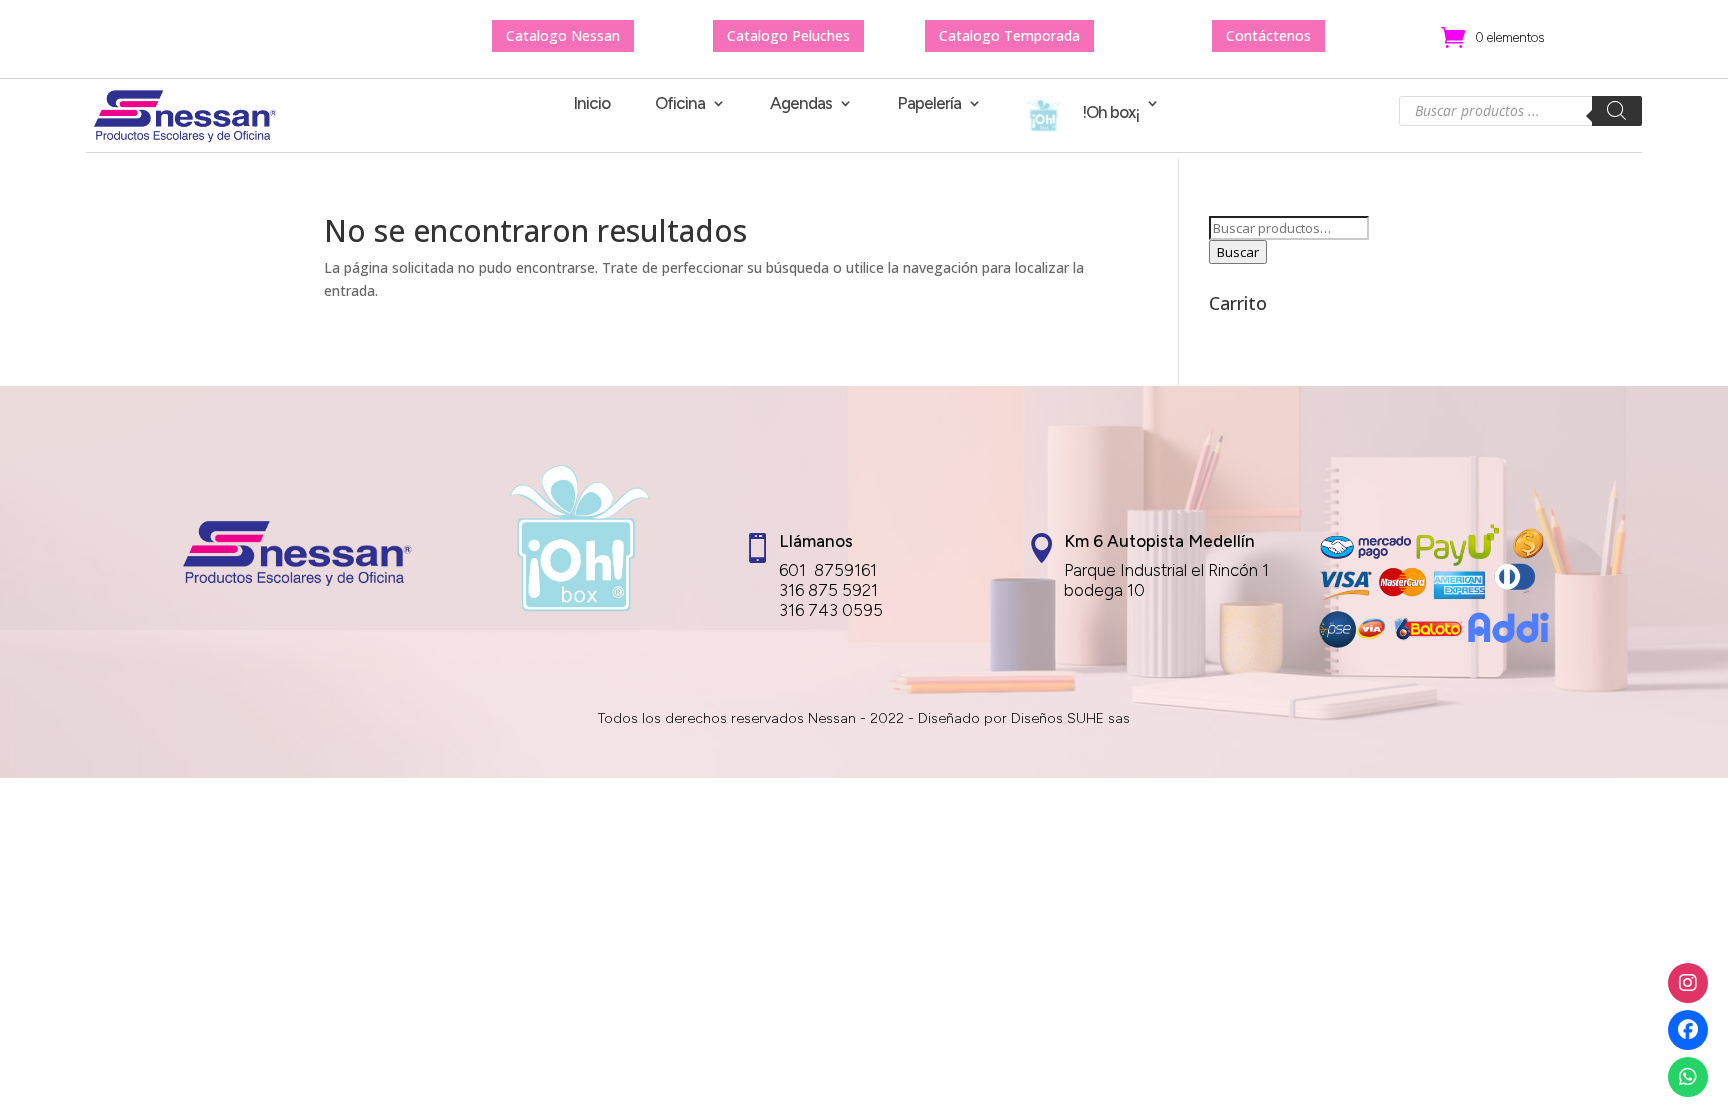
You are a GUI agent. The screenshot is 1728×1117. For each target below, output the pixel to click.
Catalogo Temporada (1009, 35)
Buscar (1238, 252)
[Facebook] (1688, 1030)
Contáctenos (1268, 35)
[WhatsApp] (1688, 1077)
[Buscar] (1617, 111)
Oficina (680, 104)
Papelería (929, 104)
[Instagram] (1688, 983)
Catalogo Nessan (563, 35)
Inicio (591, 104)
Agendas (801, 104)
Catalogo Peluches (788, 35)
